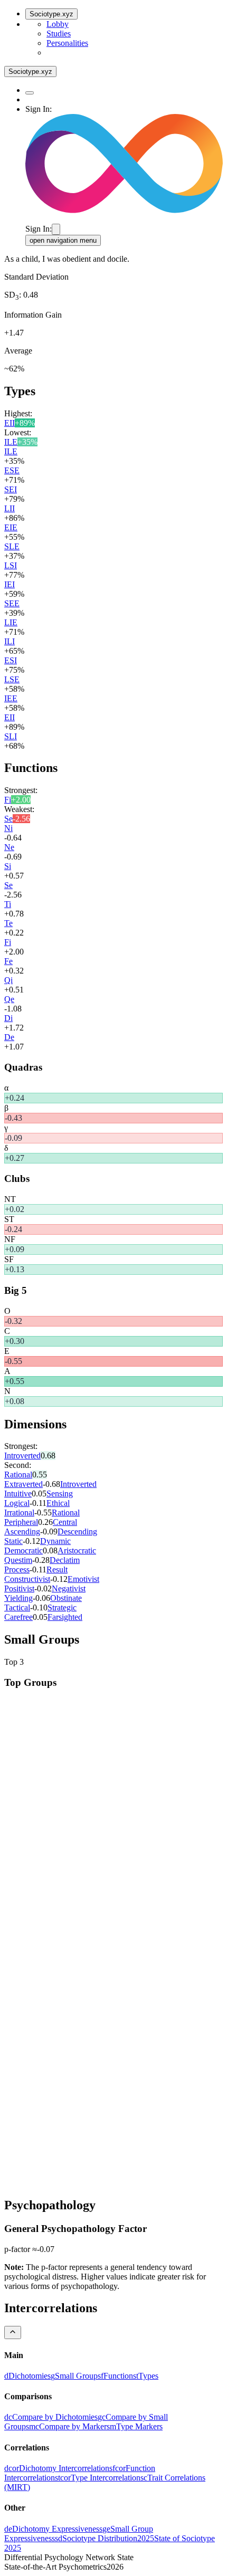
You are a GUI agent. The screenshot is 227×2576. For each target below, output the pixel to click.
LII (10, 508)
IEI (10, 584)
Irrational (19, 1513)
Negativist (69, 1588)
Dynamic (55, 1541)
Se (8, 819)
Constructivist (27, 1579)
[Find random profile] (30, 93)
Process (17, 1570)
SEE (12, 603)
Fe (8, 961)
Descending (77, 1532)
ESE (12, 470)
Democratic (23, 1551)
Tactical (17, 1607)
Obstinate (66, 1598)
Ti (8, 904)
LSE (12, 679)
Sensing (60, 1494)
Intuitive (18, 1494)
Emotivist (83, 1579)
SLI (11, 736)
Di (8, 1018)
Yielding (18, 1598)
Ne (9, 847)
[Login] (56, 229)
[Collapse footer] (13, 2332)
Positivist (19, 1588)
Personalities (67, 43)
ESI (11, 660)
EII (10, 423)
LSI (11, 565)
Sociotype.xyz (51, 14)
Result (57, 1570)
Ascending (22, 1532)
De (9, 1037)
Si (8, 866)
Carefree (18, 1617)
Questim (18, 1560)
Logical (17, 1503)
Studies (59, 34)
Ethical (58, 1503)
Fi (8, 800)
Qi (8, 980)
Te (8, 923)
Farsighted (65, 1617)
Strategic (62, 1607)
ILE (11, 442)
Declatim (65, 1560)
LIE (11, 622)
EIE (11, 527)
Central (65, 1522)
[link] (27, 2376)
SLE (12, 546)
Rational (18, 1475)
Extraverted (23, 1484)
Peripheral (21, 1522)
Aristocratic (77, 1551)
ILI (10, 641)
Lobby (58, 24)
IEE (11, 698)
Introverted (22, 1456)
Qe (9, 999)
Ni (8, 828)
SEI (11, 489)
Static (13, 1541)
